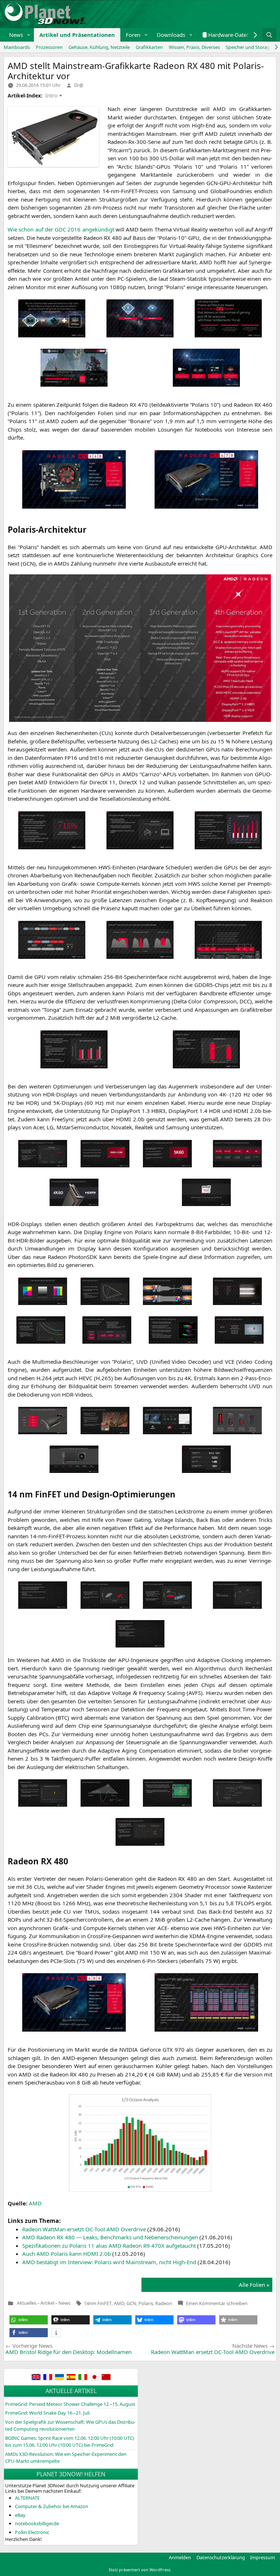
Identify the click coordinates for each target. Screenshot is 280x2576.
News (16, 35)
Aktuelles (27, 2303)
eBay (20, 2515)
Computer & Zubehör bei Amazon (52, 2506)
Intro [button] (51, 95)
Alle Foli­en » (254, 2285)
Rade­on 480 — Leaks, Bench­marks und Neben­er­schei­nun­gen (110, 2237)
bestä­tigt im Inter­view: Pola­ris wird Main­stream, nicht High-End (109, 2262)
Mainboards (17, 47)
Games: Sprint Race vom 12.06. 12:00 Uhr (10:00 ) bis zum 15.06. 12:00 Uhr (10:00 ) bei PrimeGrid (70, 2442)
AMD (119, 2303)
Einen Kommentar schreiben (217, 2303)
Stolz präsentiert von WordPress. (140, 2570)
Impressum (262, 2557)
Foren (133, 35)
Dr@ (79, 85)
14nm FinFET (98, 2303)
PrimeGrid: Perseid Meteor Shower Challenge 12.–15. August (70, 2404)
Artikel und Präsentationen (77, 35)
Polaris (146, 2303)
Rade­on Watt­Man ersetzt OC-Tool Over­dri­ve (84, 2229)
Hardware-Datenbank (235, 35)
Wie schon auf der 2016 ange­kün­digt (61, 229)
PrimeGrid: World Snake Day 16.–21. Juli (47, 2413)
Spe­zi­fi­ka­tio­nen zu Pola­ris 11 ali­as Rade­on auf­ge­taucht (109, 2246)
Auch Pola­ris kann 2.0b (67, 2254)
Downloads (171, 35)
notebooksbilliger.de (37, 2523)
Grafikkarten (149, 47)
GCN (131, 2303)
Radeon (164, 2303)
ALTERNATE (27, 2498)
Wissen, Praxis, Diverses (194, 47)
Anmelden (180, 2557)
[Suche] (269, 35)
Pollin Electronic (32, 2532)
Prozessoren (49, 47)
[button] (29, 35)
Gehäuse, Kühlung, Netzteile (99, 47)
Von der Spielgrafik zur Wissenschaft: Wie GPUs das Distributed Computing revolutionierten (70, 2426)
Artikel (47, 2303)
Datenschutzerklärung (221, 2557)
